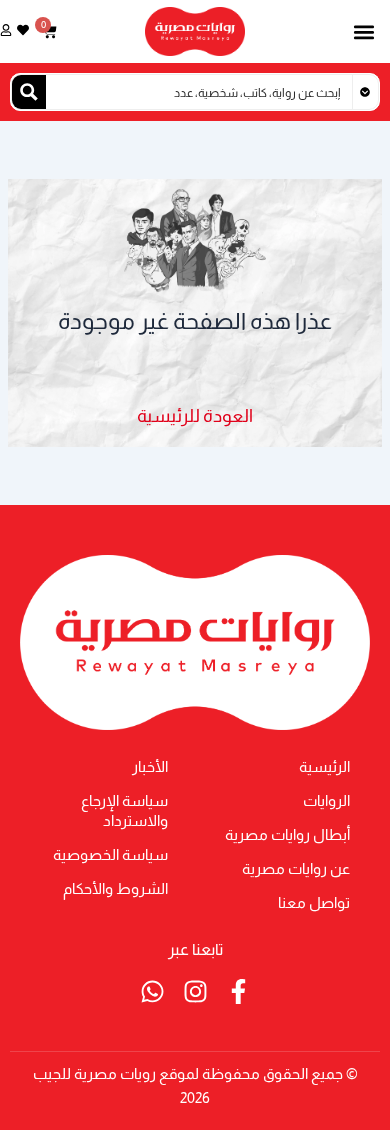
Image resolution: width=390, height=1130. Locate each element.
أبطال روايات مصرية (287, 835)
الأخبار (150, 767)
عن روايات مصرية (296, 869)
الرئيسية (324, 767)
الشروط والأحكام (115, 889)
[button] (363, 31)
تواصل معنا (314, 903)
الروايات (326, 801)
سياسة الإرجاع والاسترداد (124, 811)
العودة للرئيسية (195, 415)
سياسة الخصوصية (110, 855)
